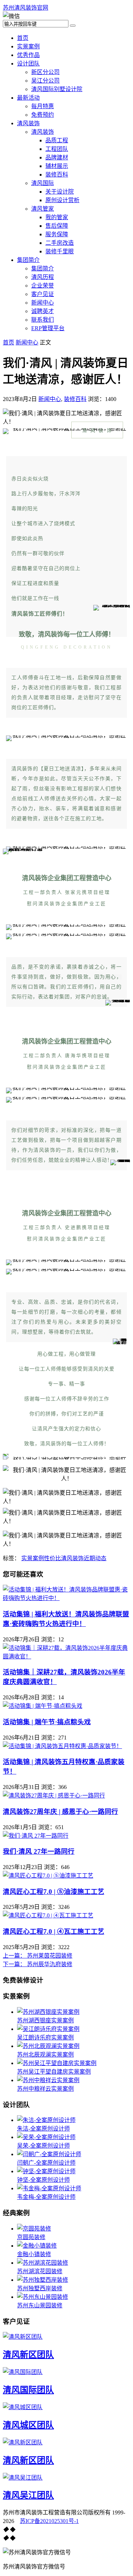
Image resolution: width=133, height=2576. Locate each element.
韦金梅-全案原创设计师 (46, 2197)
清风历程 (43, 277)
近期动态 (95, 1558)
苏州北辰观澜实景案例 (45, 2055)
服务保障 (57, 234)
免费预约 (43, 115)
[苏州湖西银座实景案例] (48, 2012)
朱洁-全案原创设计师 (43, 2129)
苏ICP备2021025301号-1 (49, 2521)
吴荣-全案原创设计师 (43, 2146)
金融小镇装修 (34, 2254)
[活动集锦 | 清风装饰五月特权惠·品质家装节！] (62, 1746)
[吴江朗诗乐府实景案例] (48, 2029)
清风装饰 (28, 123)
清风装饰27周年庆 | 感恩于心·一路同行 (60, 1812)
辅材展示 (57, 166)
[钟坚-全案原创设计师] (46, 2171)
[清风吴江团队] (23, 2478)
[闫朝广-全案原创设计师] (49, 2154)
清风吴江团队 (28, 2495)
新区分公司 (45, 72)
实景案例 (28, 46)
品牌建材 (57, 157)
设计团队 (28, 64)
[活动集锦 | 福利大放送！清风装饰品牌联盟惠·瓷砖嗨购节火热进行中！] (66, 1598)
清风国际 (43, 183)
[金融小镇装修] (37, 2246)
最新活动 (28, 98)
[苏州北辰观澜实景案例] (48, 2046)
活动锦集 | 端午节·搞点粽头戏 (47, 1722)
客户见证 (43, 294)
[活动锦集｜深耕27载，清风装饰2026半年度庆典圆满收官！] (66, 1656)
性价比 (52, 1558)
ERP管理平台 (48, 328)
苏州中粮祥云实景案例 (45, 2089)
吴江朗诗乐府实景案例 (45, 2037)
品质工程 (57, 140)
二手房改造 (60, 243)
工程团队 (57, 149)
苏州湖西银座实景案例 (45, 2020)
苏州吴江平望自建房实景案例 (54, 2072)
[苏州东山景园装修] (43, 2297)
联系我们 (43, 320)
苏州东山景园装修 (40, 2305)
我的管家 (57, 217)
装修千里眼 (60, 251)
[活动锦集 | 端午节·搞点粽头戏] (43, 1706)
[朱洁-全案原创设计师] (46, 2120)
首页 (23, 38)
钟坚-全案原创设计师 (43, 2180)
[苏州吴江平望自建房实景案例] (57, 2063)
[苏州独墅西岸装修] (43, 2280)
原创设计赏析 (62, 200)
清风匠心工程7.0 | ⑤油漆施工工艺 (54, 1892)
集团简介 (28, 260)
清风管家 (43, 209)
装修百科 (57, 175)
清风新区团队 (28, 2355)
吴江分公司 (45, 81)
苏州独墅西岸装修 (40, 2288)
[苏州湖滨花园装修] (43, 2263)
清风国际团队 (28, 2390)
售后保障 (57, 226)
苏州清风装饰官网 (26, 8)
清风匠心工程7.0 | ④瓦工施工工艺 (54, 1931)
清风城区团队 (28, 2425)
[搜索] (73, 26)
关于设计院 (60, 192)
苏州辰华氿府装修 (38, 1964)
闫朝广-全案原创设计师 (46, 2163)
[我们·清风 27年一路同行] (36, 1836)
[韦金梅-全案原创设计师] (49, 2188)
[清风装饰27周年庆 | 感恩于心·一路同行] (54, 1796)
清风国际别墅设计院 (57, 89)
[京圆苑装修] (34, 2229)
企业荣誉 (43, 286)
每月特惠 (43, 106)
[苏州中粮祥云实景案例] (48, 2080)
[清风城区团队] (23, 2407)
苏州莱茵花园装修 (38, 1956)
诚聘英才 (43, 311)
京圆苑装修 (31, 2237)
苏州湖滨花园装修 (40, 2271)
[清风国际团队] (23, 2372)
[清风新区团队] (23, 2337)
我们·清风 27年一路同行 (39, 1851)
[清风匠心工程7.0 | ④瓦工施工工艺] (48, 1915)
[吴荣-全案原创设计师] (46, 2137)
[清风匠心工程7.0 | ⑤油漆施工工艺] (48, 1876)
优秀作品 (28, 55)
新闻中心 (43, 303)
